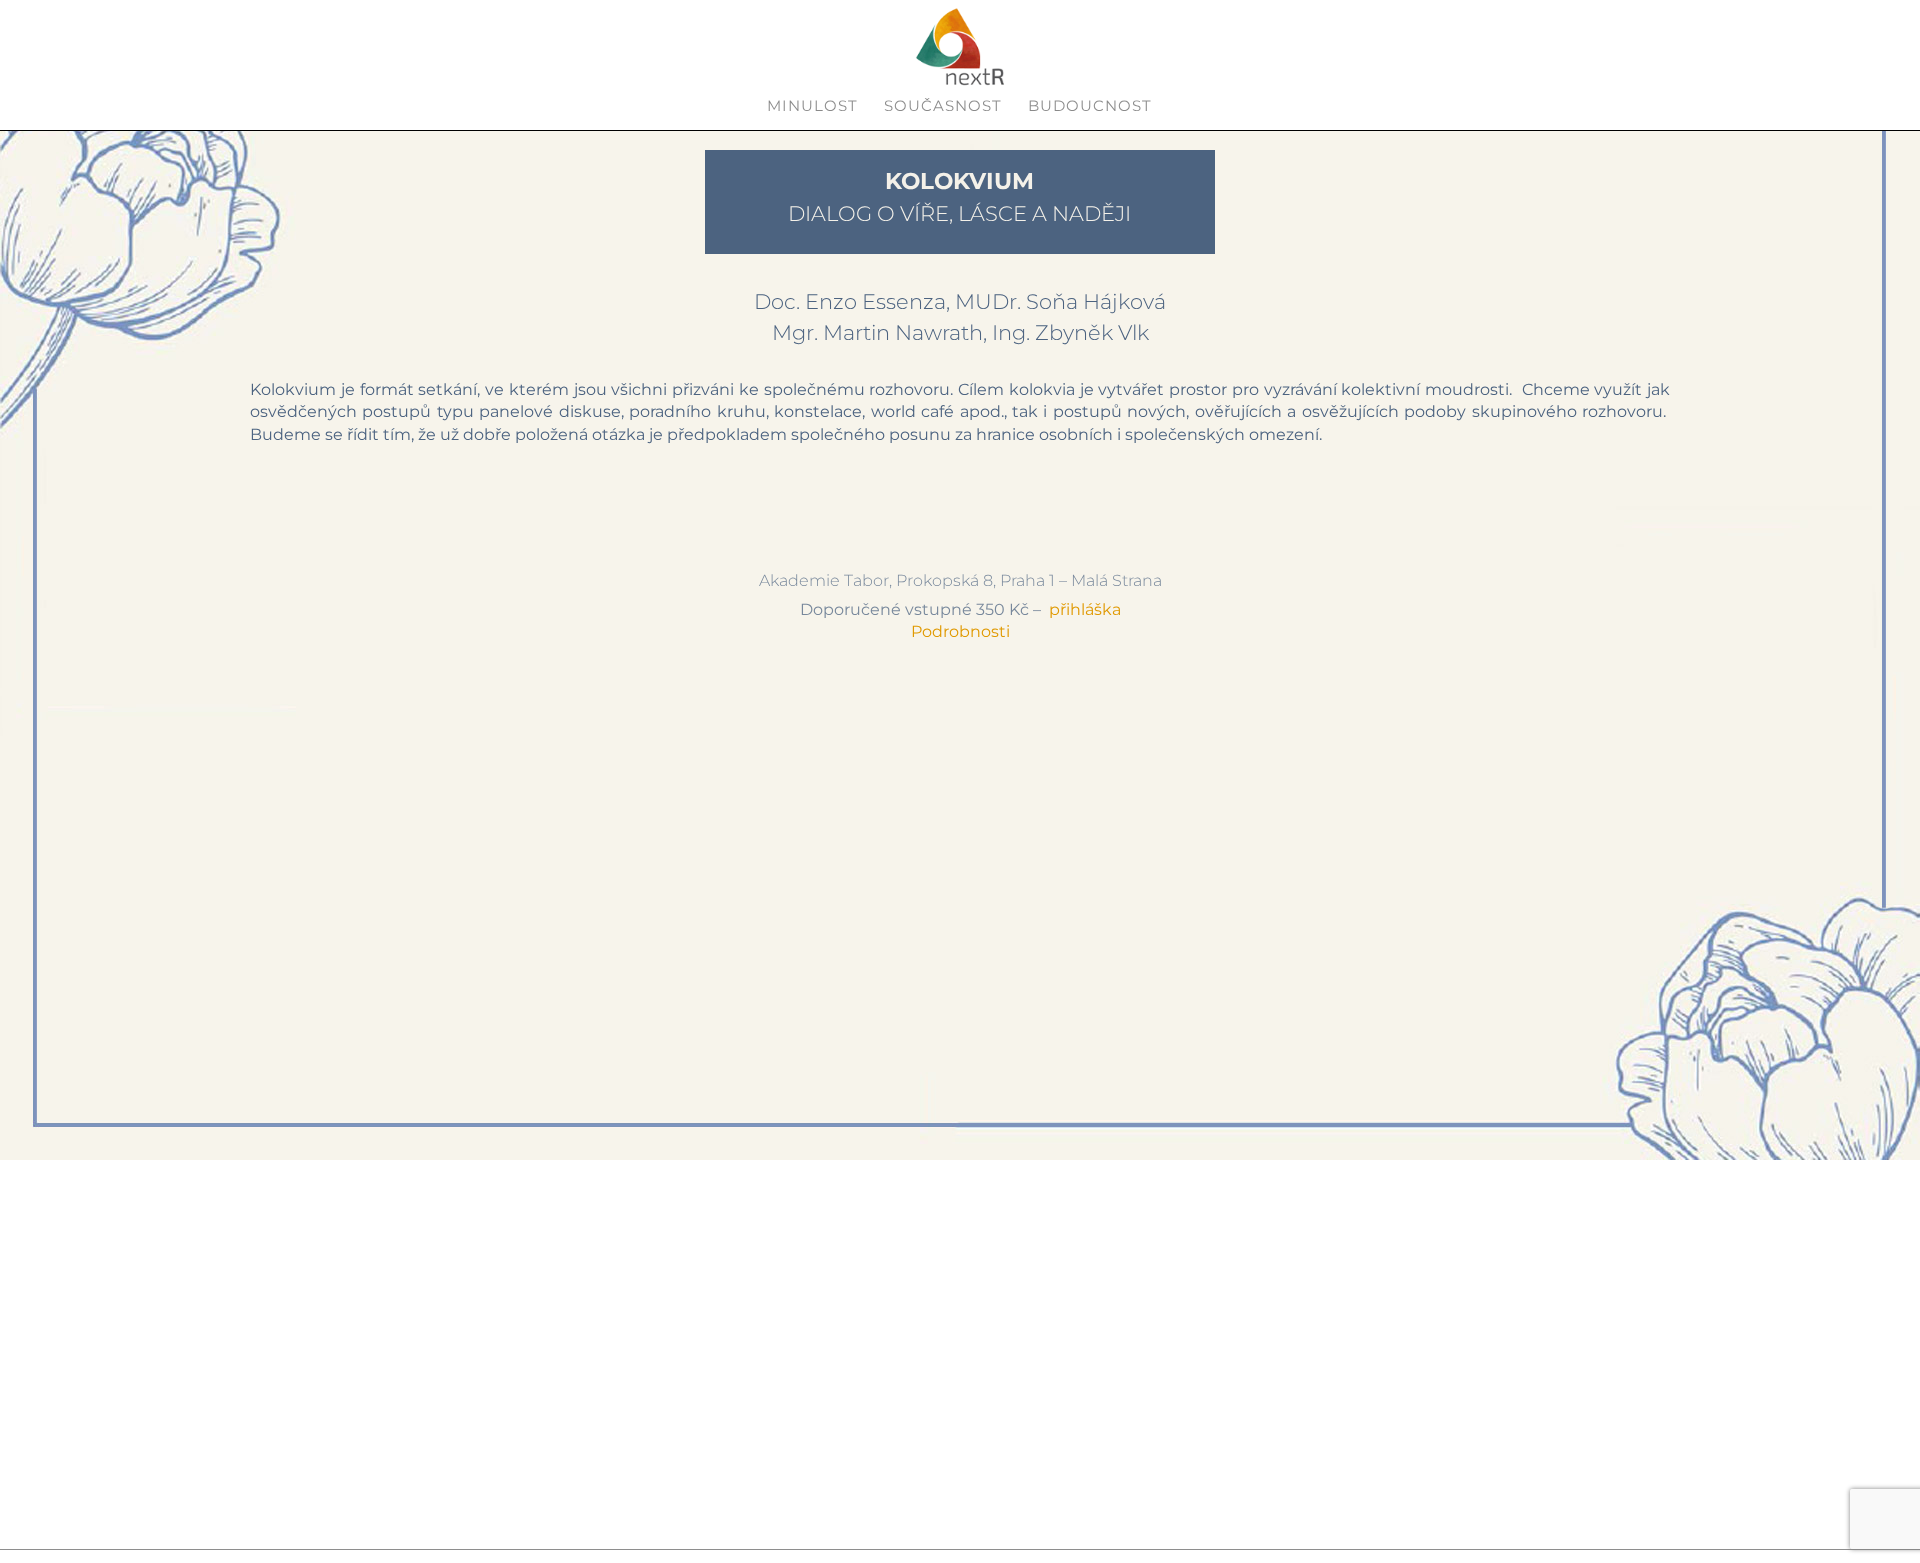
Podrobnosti (960, 631)
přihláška (1085, 609)
